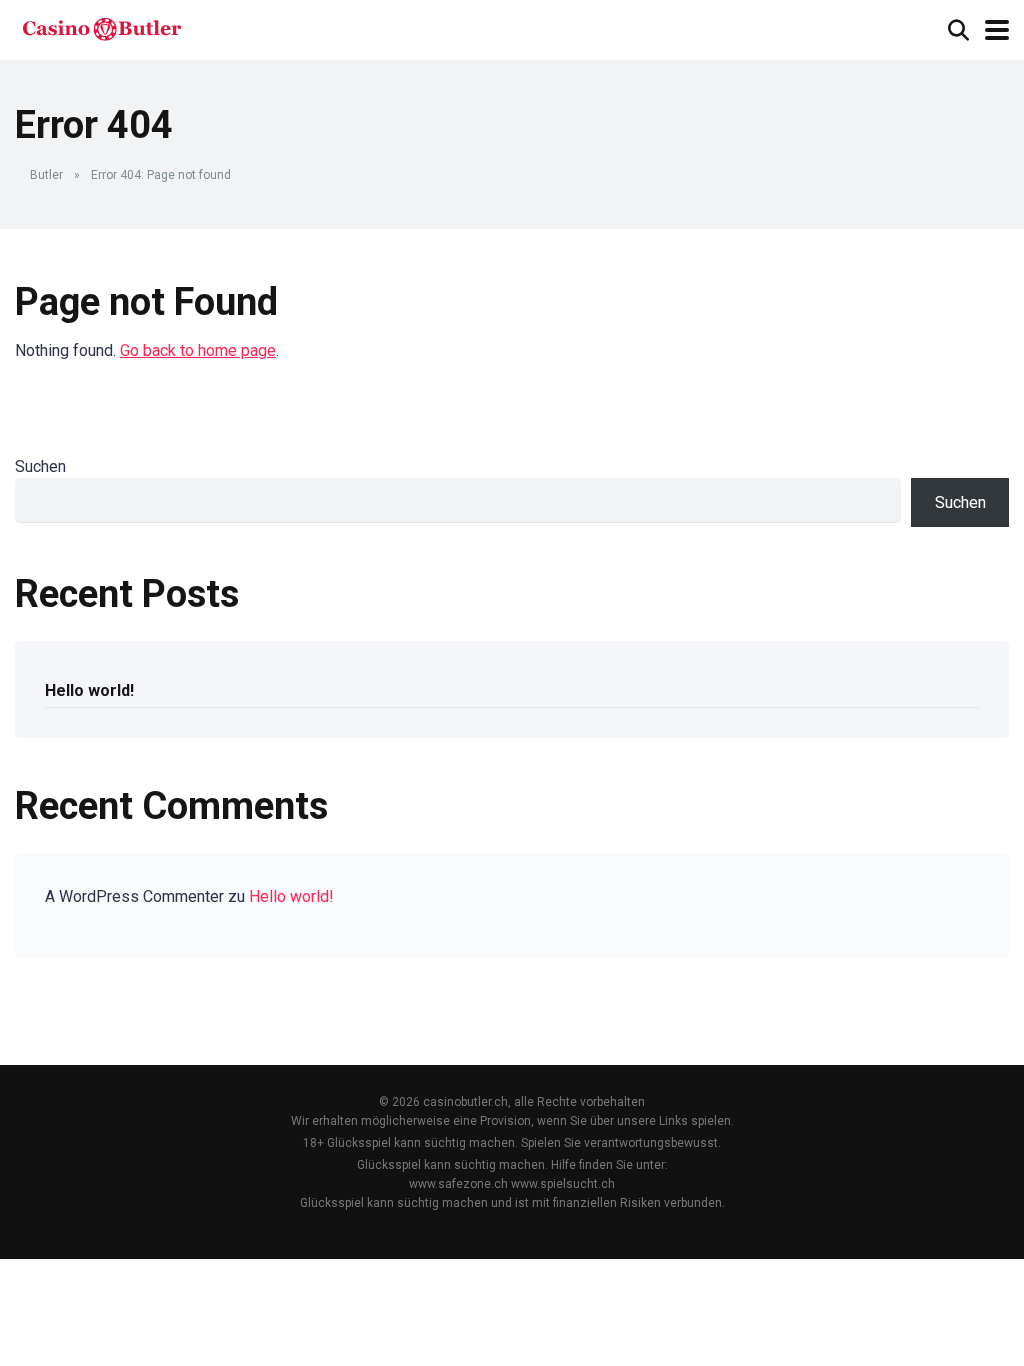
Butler (46, 175)
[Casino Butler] (101, 27)
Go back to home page (198, 350)
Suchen (40, 466)
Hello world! (89, 690)
